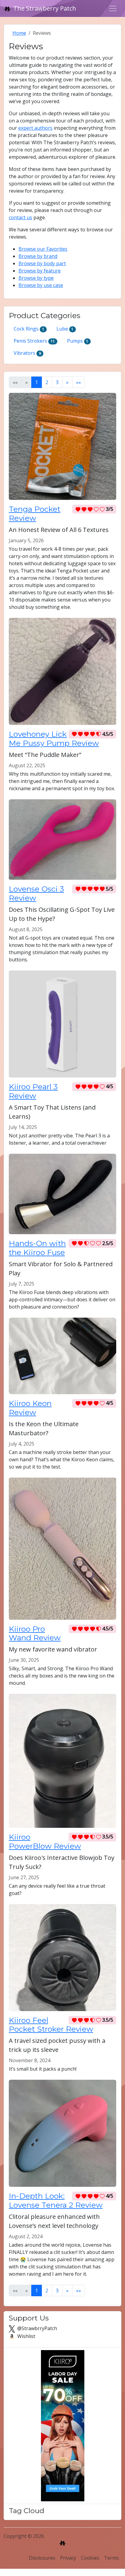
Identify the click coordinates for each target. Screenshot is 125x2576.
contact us (20, 217)
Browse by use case (41, 285)
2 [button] (47, 382)
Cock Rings (29, 329)
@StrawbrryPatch (37, 2328)
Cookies (90, 2558)
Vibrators (27, 353)
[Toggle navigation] (113, 8)
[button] (67, 382)
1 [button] (37, 382)
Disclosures (42, 2558)
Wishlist (26, 2336)
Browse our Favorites (43, 249)
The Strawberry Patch (45, 8)
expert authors (35, 128)
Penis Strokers (34, 341)
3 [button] (57, 382)
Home (19, 33)
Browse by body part (42, 263)
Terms (111, 2558)
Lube (65, 329)
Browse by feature (40, 271)
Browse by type (36, 278)
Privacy (68, 2558)
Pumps (78, 341)
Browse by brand (38, 256)
